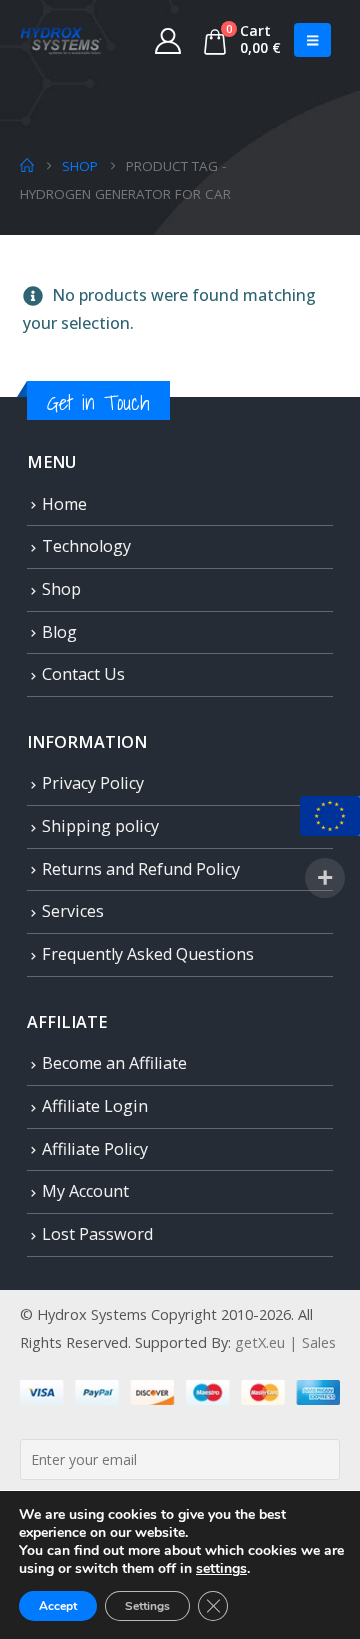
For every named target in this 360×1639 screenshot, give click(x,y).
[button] (312, 40)
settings (221, 1569)
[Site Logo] (61, 40)
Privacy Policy (93, 783)
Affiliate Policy (95, 1149)
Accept (58, 1606)
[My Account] (168, 40)
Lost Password (97, 1234)
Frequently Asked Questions (148, 954)
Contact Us (83, 674)
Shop (61, 589)
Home (64, 504)
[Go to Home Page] (27, 166)
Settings (147, 1606)
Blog (59, 632)
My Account (85, 1191)
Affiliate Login (95, 1106)
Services (73, 911)
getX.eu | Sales (285, 1342)
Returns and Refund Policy (141, 869)
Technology (86, 546)
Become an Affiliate (114, 1063)
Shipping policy (100, 826)
